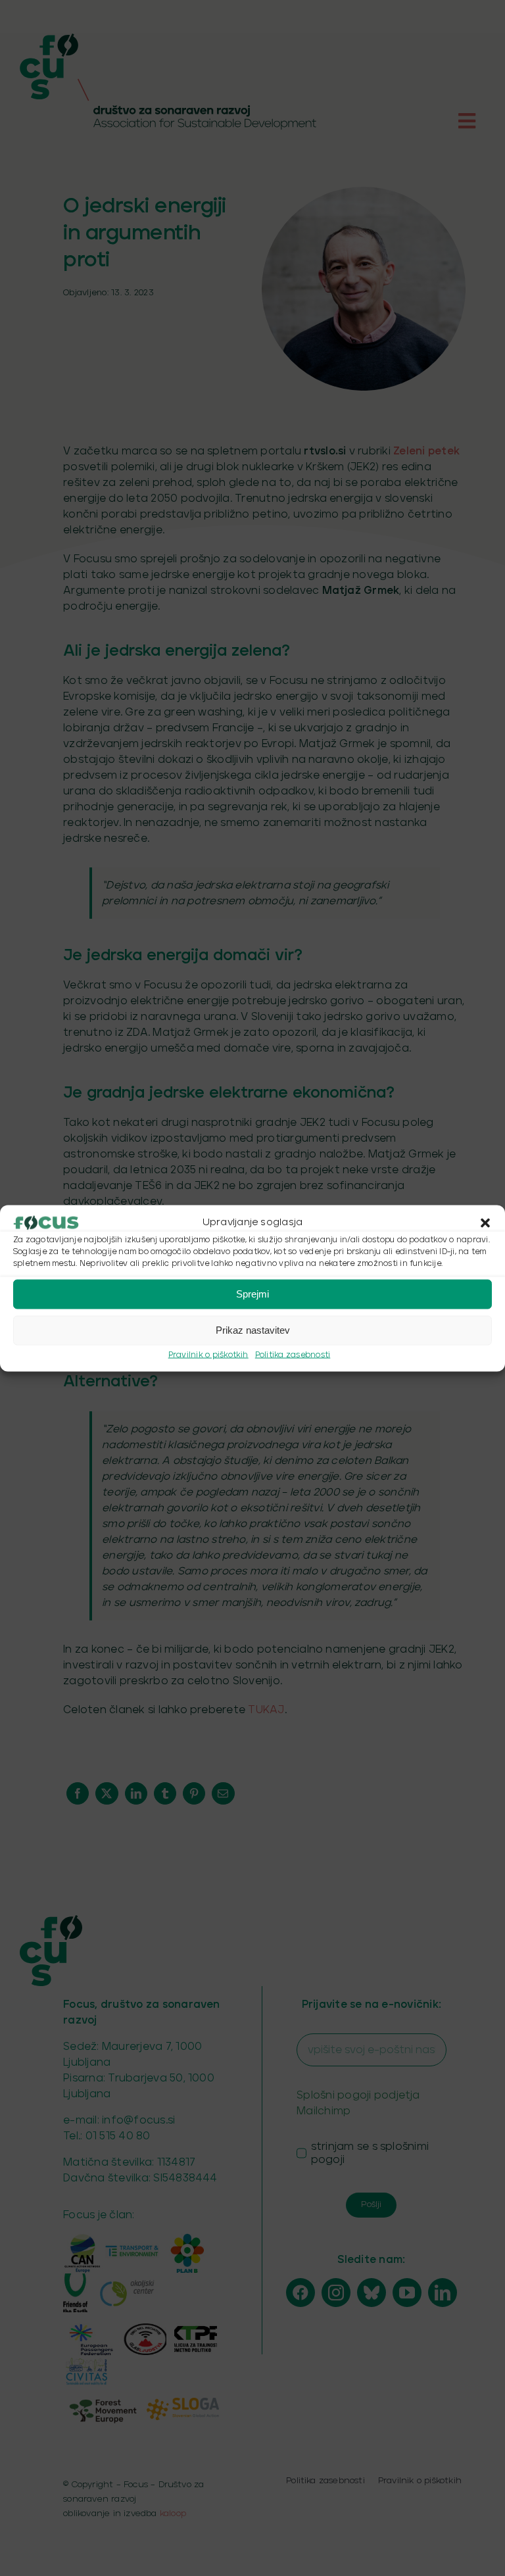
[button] (485, 1223)
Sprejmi (252, 1294)
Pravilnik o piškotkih (208, 1354)
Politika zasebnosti (293, 1354)
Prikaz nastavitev (253, 1330)
